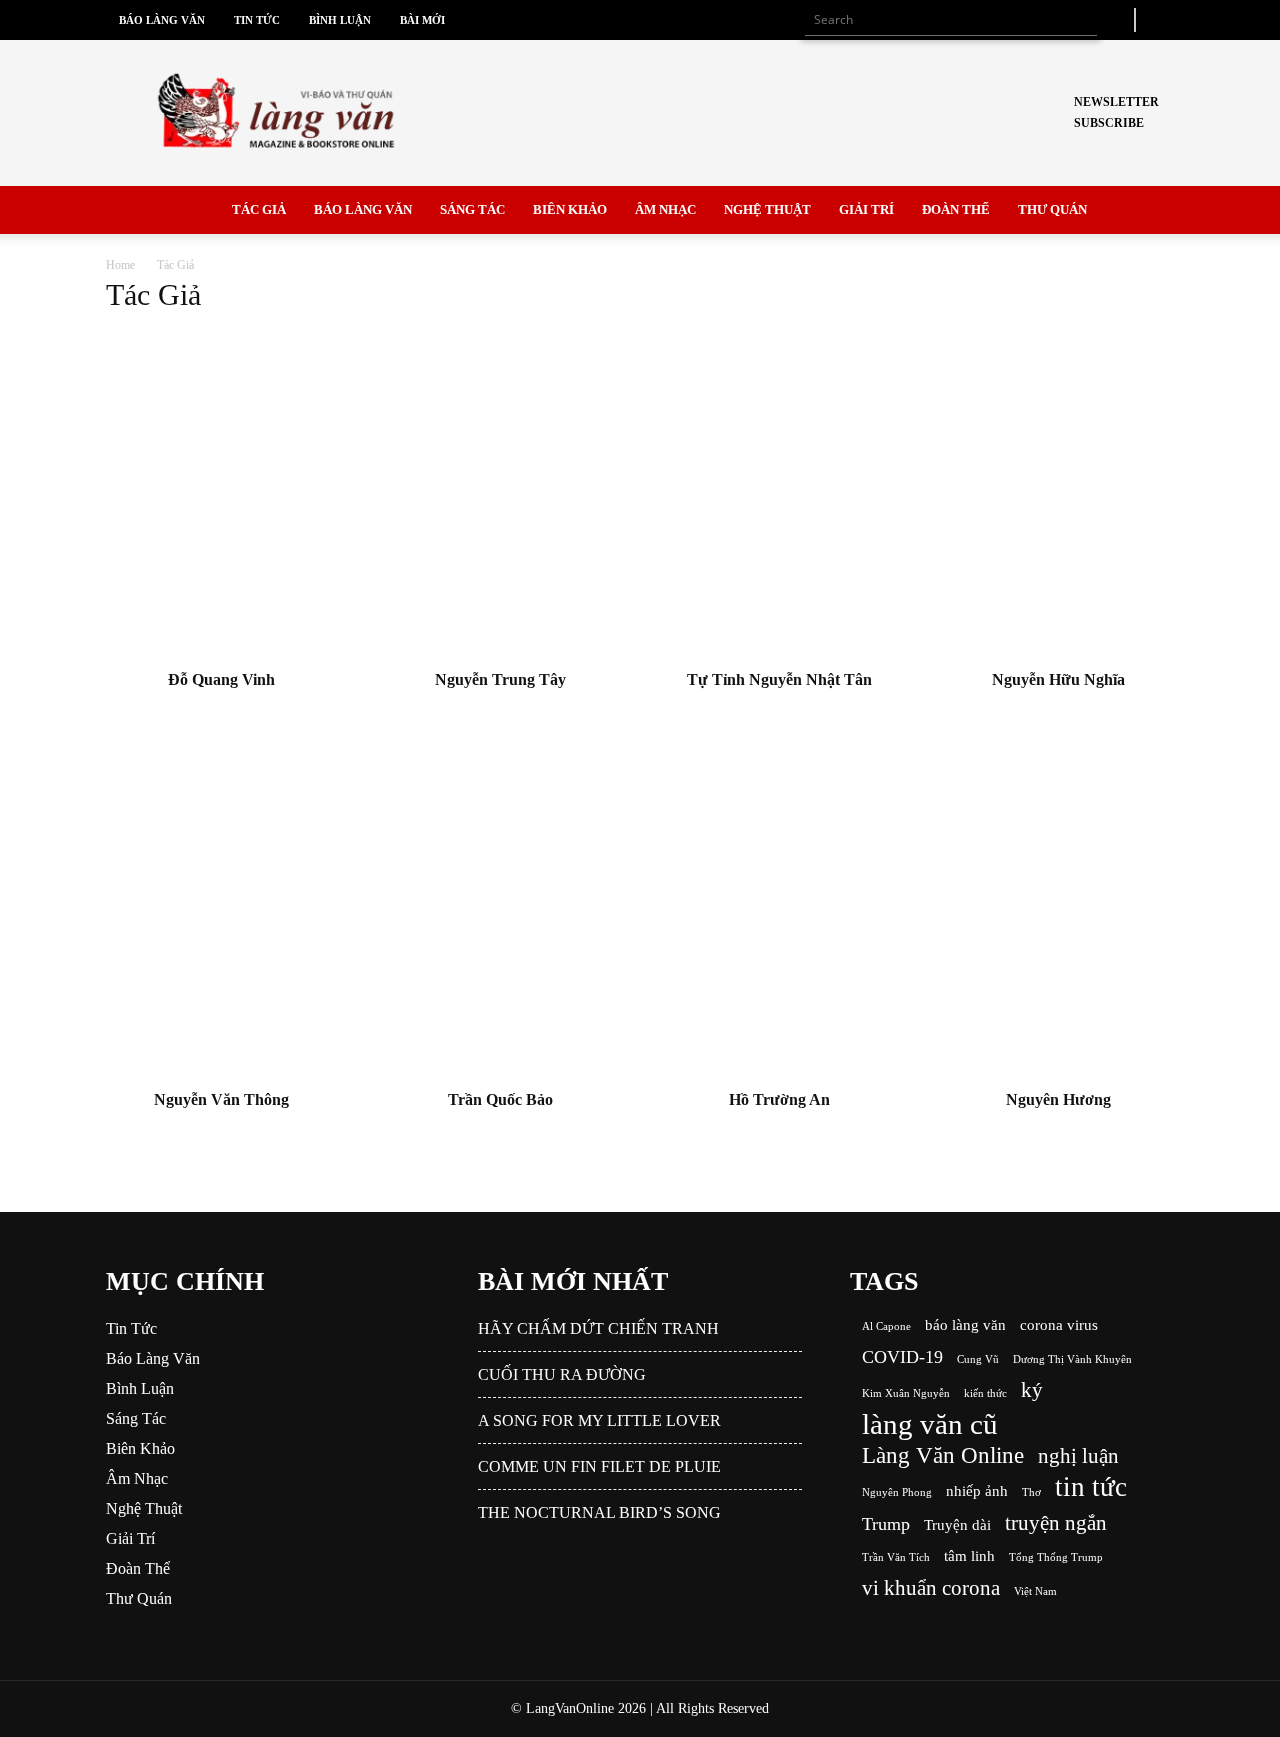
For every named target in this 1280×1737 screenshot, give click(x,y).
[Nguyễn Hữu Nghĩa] (1059, 493)
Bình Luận (340, 20)
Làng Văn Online (943, 1455)
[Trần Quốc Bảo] (501, 912)
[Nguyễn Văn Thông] (222, 912)
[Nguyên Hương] (1059, 912)
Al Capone (886, 1326)
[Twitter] (1159, 20)
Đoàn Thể (956, 209)
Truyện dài (957, 1524)
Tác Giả (259, 209)
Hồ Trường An (779, 1099)
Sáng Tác (472, 209)
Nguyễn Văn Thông (221, 1099)
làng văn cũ (930, 1424)
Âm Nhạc (665, 209)
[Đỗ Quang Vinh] (222, 493)
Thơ (1031, 1492)
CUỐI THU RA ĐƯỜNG (562, 1374)
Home (120, 265)
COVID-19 (902, 1357)
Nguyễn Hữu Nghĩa (1058, 679)
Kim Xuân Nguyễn (906, 1393)
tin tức (1091, 1487)
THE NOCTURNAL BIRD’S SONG (599, 1512)
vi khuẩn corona (931, 1588)
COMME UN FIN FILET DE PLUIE (599, 1466)
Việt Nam (1035, 1591)
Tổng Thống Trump (1056, 1557)
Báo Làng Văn (162, 20)
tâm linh (969, 1555)
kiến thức (985, 1393)
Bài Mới (422, 20)
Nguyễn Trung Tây (500, 679)
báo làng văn (965, 1324)
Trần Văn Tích (896, 1557)
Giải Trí (866, 209)
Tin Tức (257, 20)
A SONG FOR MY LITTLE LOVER (599, 1420)
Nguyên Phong (897, 1492)
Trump (886, 1524)
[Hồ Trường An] (780, 912)
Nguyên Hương (1058, 1099)
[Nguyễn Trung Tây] (501, 493)
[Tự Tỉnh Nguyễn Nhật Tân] (780, 493)
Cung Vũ (978, 1359)
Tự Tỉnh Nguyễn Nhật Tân (779, 679)
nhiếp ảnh (977, 1490)
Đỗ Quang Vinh (221, 679)
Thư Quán (1052, 209)
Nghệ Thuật (767, 209)
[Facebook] (1116, 20)
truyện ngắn (1056, 1523)
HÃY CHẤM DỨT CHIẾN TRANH (598, 1328)
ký (1032, 1390)
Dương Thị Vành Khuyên (1072, 1359)
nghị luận (1078, 1456)
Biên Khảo (570, 209)
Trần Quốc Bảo (500, 1099)
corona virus (1059, 1324)
